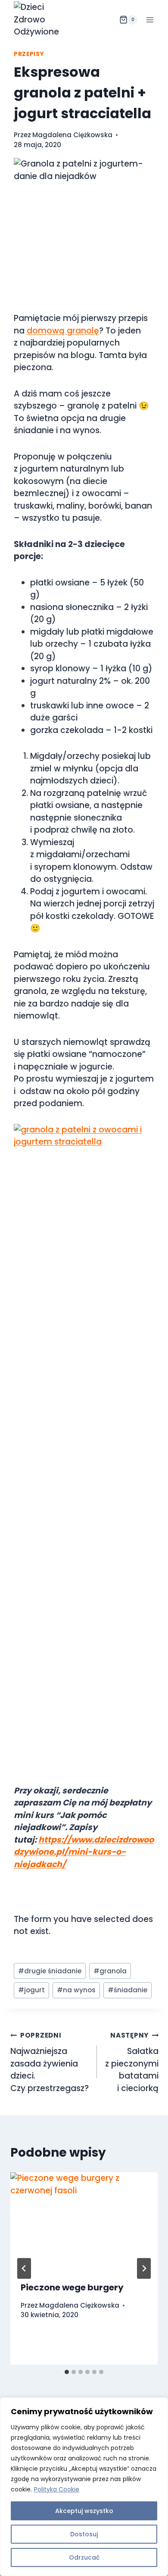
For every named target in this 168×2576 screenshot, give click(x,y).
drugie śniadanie (50, 1971)
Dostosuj (84, 2534)
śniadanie (128, 1990)
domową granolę (63, 331)
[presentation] (84, 2221)
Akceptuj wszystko (84, 2511)
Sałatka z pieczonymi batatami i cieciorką (132, 2062)
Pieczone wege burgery (72, 2287)
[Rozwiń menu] (150, 20)
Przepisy (29, 54)
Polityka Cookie (57, 2489)
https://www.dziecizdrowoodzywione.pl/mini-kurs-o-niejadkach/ (84, 1852)
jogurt (31, 1990)
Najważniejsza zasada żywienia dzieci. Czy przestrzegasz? (50, 2062)
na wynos (76, 1990)
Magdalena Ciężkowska (72, 135)
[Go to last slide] (24, 2268)
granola (110, 1971)
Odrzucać (84, 2557)
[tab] (67, 2372)
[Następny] (144, 2268)
